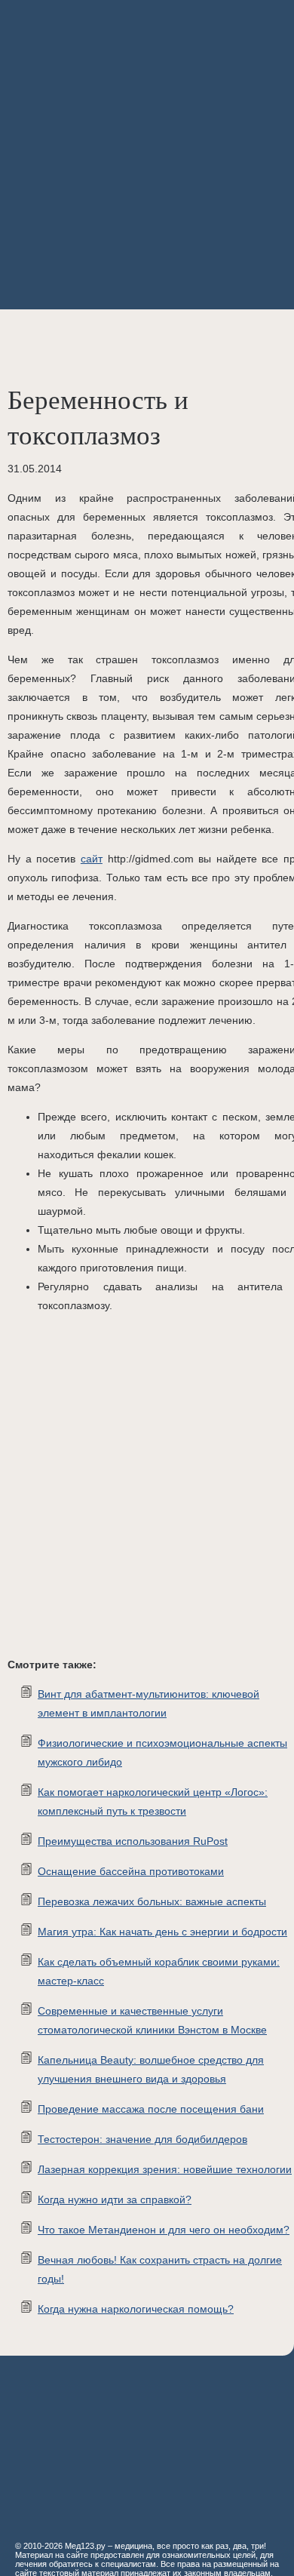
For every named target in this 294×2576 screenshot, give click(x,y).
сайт (92, 859)
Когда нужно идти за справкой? (115, 2199)
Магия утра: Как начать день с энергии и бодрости (162, 1932)
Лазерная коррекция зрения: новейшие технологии (165, 2169)
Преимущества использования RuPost (133, 1841)
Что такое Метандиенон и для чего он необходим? (164, 2230)
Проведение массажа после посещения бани (151, 2109)
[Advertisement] (147, 155)
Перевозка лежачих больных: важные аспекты (152, 1901)
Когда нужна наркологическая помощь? (136, 2309)
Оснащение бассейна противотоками (131, 1871)
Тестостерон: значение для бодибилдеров (142, 2139)
